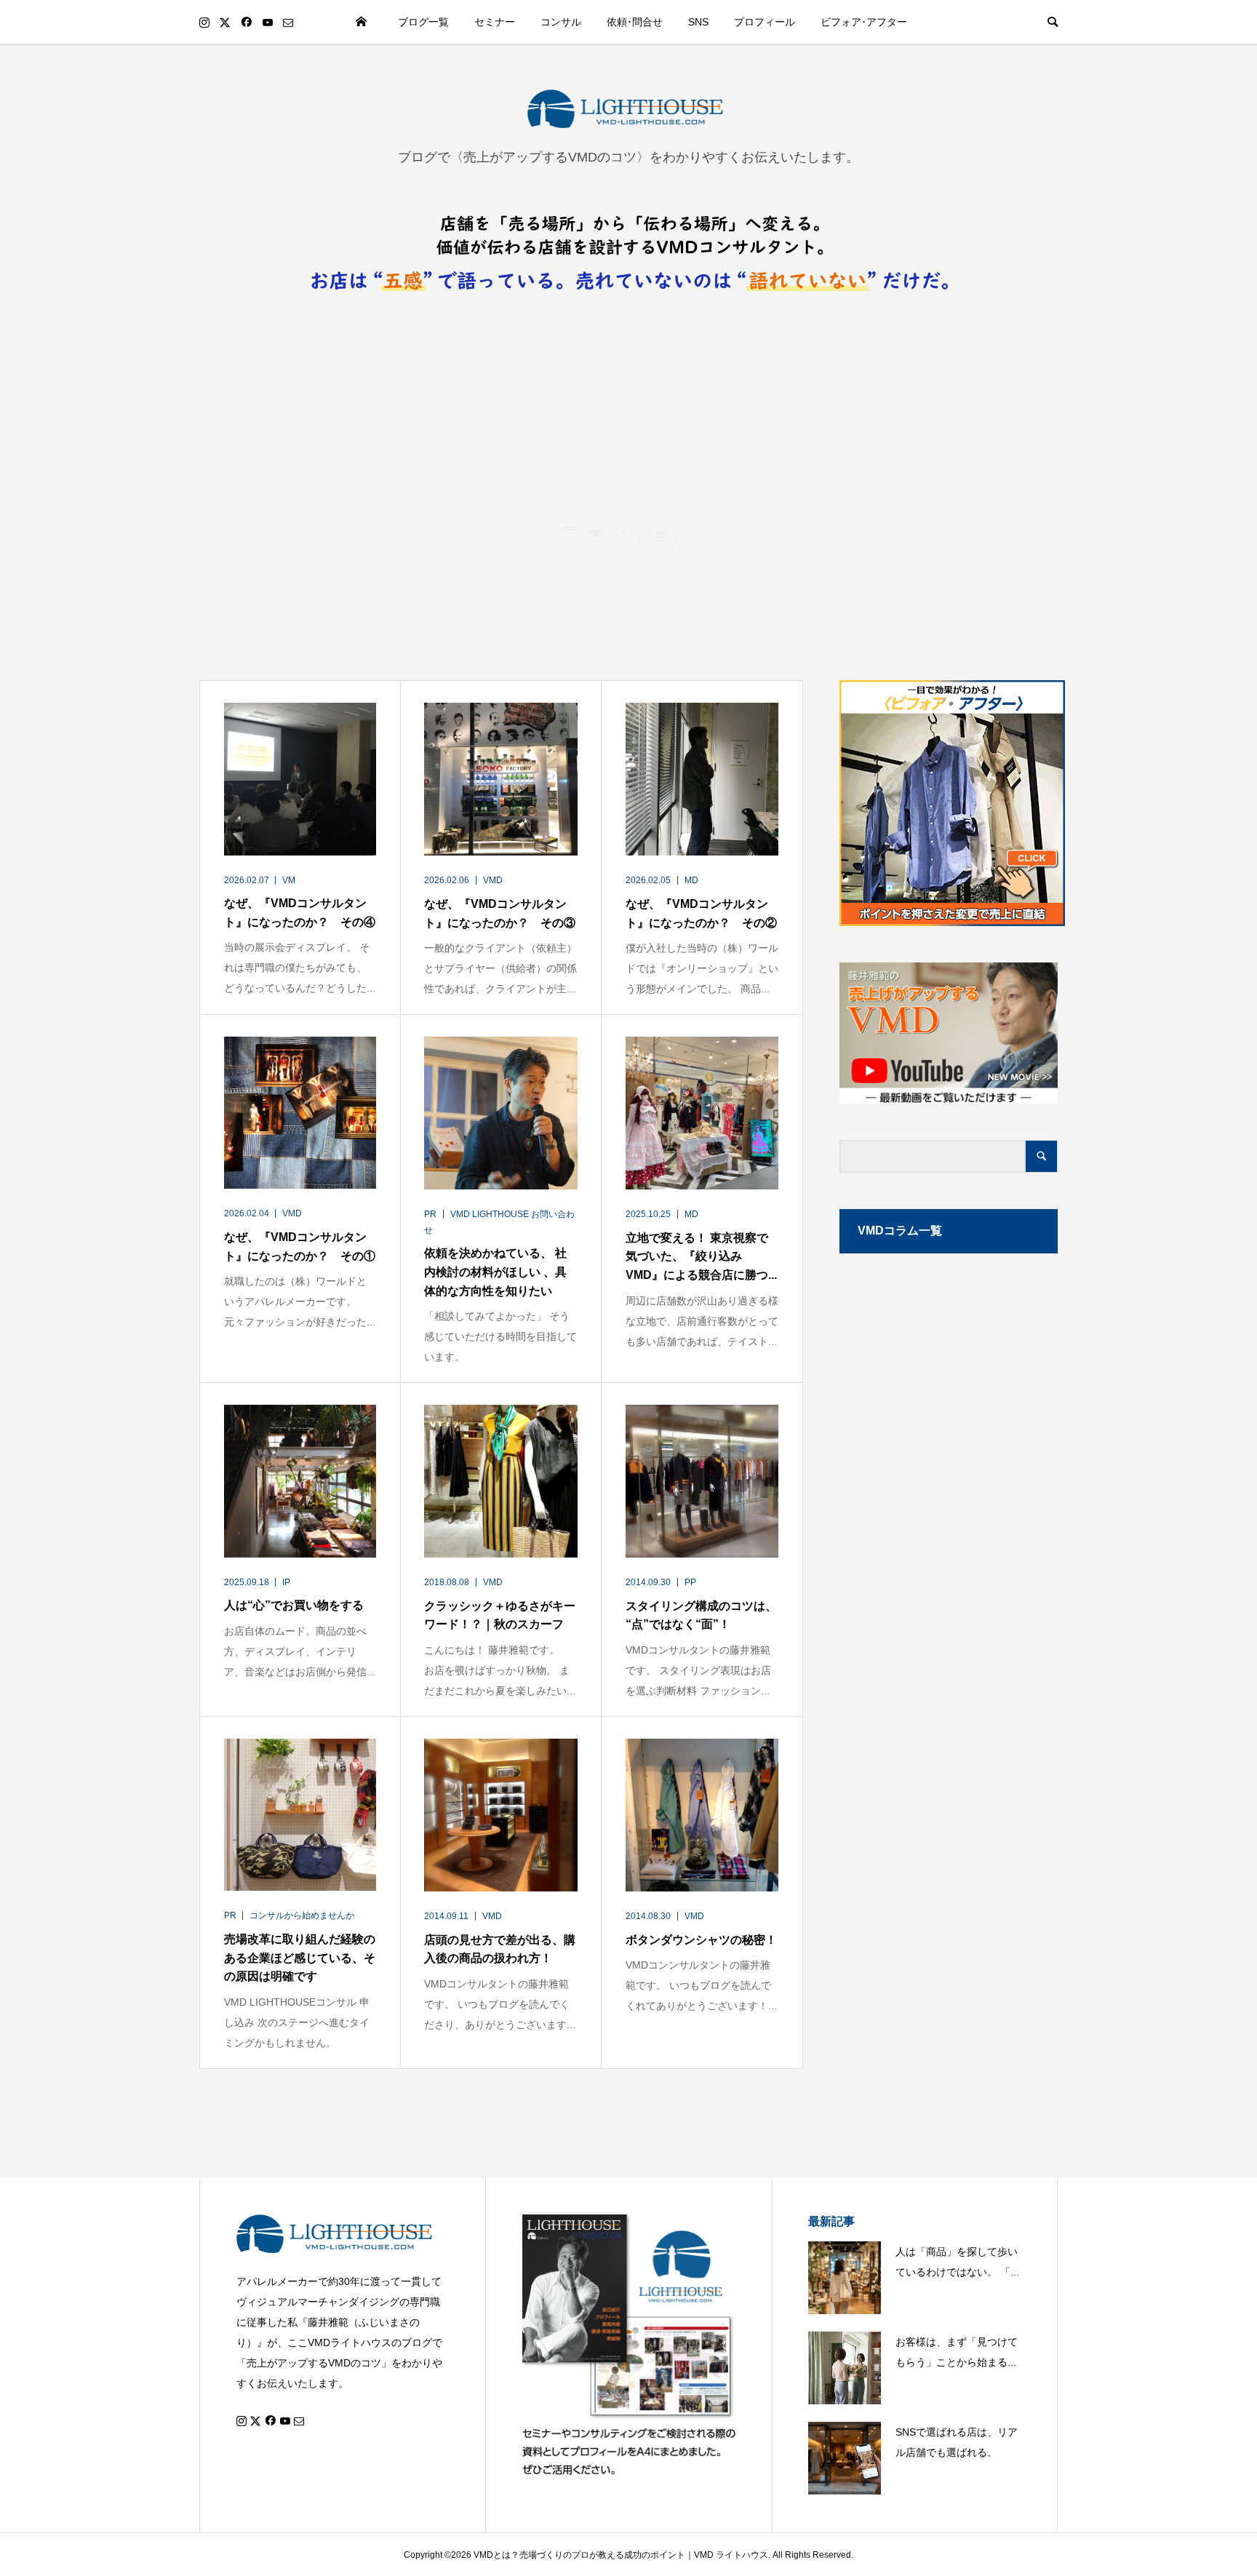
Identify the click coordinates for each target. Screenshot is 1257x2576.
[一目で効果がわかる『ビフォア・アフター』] (949, 803)
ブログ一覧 (423, 22)
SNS (698, 22)
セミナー (495, 22)
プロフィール (765, 22)
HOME (362, 22)
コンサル (561, 22)
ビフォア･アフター (864, 22)
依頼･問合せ (635, 22)
